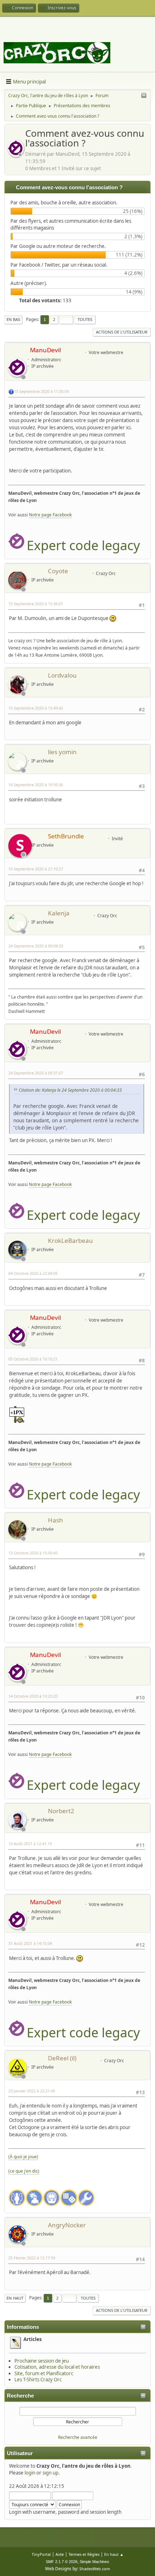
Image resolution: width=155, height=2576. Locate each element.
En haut (15, 2298)
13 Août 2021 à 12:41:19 (30, 1844)
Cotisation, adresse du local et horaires (57, 2367)
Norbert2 (61, 1811)
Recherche (20, 2396)
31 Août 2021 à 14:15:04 (30, 1943)
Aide (60, 2554)
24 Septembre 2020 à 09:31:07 (36, 1073)
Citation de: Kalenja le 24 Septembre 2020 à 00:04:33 (70, 1090)
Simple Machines (94, 2562)
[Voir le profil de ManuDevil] (17, 155)
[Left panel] (144, 96)
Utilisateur (20, 2453)
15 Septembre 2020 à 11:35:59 (41, 391)
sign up (50, 2473)
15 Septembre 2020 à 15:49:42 (36, 708)
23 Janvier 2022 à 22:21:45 (32, 2091)
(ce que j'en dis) (24, 2171)
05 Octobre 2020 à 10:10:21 (33, 1359)
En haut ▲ (114, 2554)
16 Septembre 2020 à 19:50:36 (36, 785)
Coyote (58, 571)
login (30, 2473)
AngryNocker (67, 2225)
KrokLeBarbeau (70, 1241)
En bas (13, 319)
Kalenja (59, 913)
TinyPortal (41, 2554)
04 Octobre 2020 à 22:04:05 (33, 1273)
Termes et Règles (84, 2554)
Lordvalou (62, 675)
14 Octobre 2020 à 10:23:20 (33, 1696)
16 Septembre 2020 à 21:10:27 (36, 869)
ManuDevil (45, 350)
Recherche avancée (78, 2437)
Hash (56, 1520)
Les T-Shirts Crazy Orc (38, 2380)
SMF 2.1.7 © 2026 (62, 2562)
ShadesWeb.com (95, 2569)
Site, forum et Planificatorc (44, 2373)
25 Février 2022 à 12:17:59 (32, 2258)
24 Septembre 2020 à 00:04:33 (36, 946)
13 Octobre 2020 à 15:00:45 (33, 1553)
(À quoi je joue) (23, 2157)
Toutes (85, 319)
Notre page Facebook (50, 515)
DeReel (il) (62, 2058)
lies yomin (62, 752)
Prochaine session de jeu (42, 2361)
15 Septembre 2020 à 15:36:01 (36, 604)
